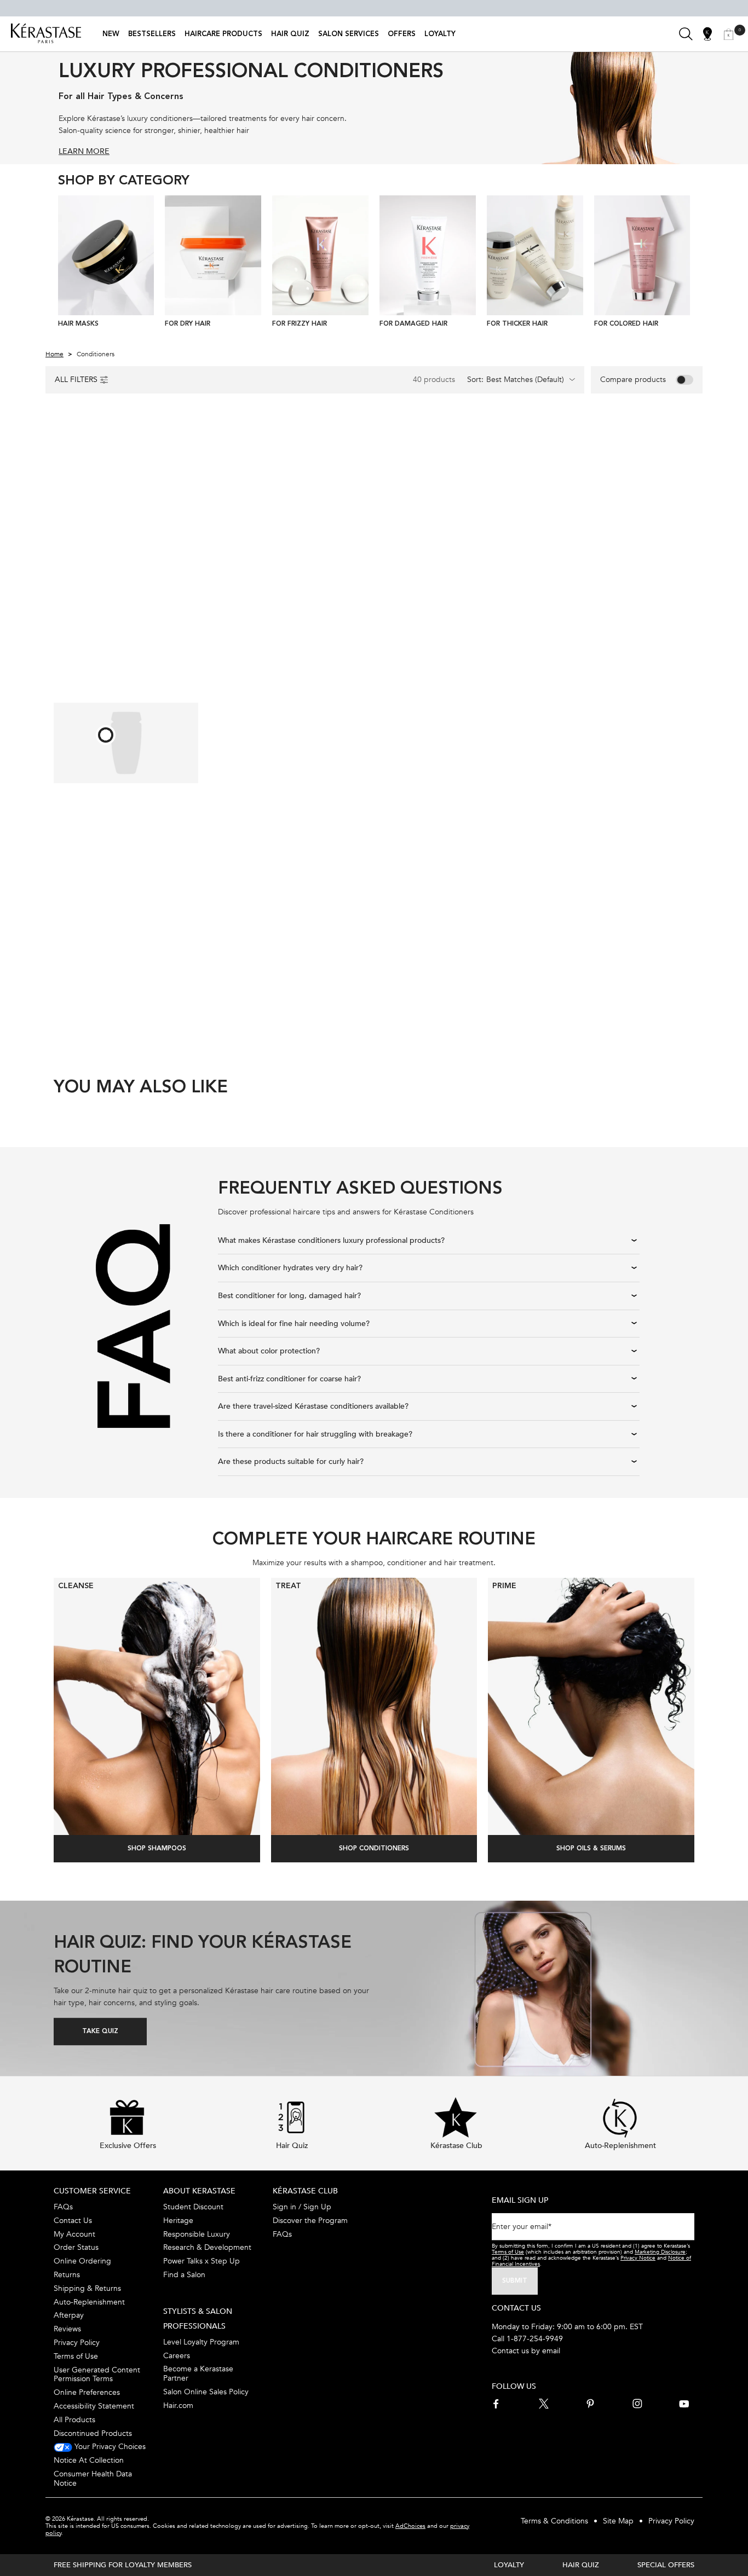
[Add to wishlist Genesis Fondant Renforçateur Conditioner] (351, 443)
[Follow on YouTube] (684, 2404)
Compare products (633, 380)
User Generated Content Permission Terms (97, 2375)
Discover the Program (310, 2221)
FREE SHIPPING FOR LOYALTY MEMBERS (123, 2565)
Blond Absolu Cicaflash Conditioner (274, 900)
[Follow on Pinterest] (590, 2404)
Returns (67, 2275)
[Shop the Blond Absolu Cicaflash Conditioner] (106, 735)
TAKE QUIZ (100, 2031)
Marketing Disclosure (660, 2252)
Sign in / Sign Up (302, 2207)
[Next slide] (686, 265)
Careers (177, 2356)
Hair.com (178, 2406)
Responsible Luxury (197, 2234)
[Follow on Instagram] (637, 2404)
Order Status (76, 2247)
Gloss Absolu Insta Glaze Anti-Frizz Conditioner (124, 605)
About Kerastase (199, 2191)
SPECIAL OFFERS (666, 2565)
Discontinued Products (93, 2433)
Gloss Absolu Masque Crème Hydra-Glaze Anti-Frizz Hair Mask (449, 901)
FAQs (63, 2207)
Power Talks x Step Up (202, 2261)
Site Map (618, 2521)
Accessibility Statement (94, 2406)
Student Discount (193, 2207)
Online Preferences (87, 2392)
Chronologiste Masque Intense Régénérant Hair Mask (618, 604)
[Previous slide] (62, 265)
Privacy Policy (77, 2343)
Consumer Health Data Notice (93, 2479)
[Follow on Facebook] (497, 2404)
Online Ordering (82, 2261)
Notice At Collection (89, 2460)
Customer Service (92, 2191)
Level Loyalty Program (201, 2342)
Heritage (178, 2221)
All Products (74, 2420)
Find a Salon (184, 2275)
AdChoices (410, 2526)
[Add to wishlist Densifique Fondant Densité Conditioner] (516, 443)
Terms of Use (76, 2356)
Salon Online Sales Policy (206, 2392)
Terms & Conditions (554, 2521)
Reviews (67, 2329)
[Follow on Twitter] (544, 2404)
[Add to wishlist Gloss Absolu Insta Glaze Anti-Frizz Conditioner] (186, 443)
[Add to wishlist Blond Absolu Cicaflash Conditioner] (351, 741)
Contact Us (73, 2221)
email (551, 2351)
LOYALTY (509, 2565)
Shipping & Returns (87, 2288)
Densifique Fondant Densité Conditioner (450, 605)
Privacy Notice (638, 2258)
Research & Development (207, 2247)
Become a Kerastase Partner (198, 2374)
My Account (74, 2234)
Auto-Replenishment (89, 2302)
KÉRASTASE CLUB (305, 2191)
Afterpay (69, 2315)
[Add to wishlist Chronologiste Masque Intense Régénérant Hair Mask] (682, 445)
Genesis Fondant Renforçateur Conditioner (291, 605)
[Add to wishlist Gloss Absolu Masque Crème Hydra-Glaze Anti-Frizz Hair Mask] (516, 741)
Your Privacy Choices (109, 2447)
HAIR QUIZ (581, 2565)
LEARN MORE (84, 151)
